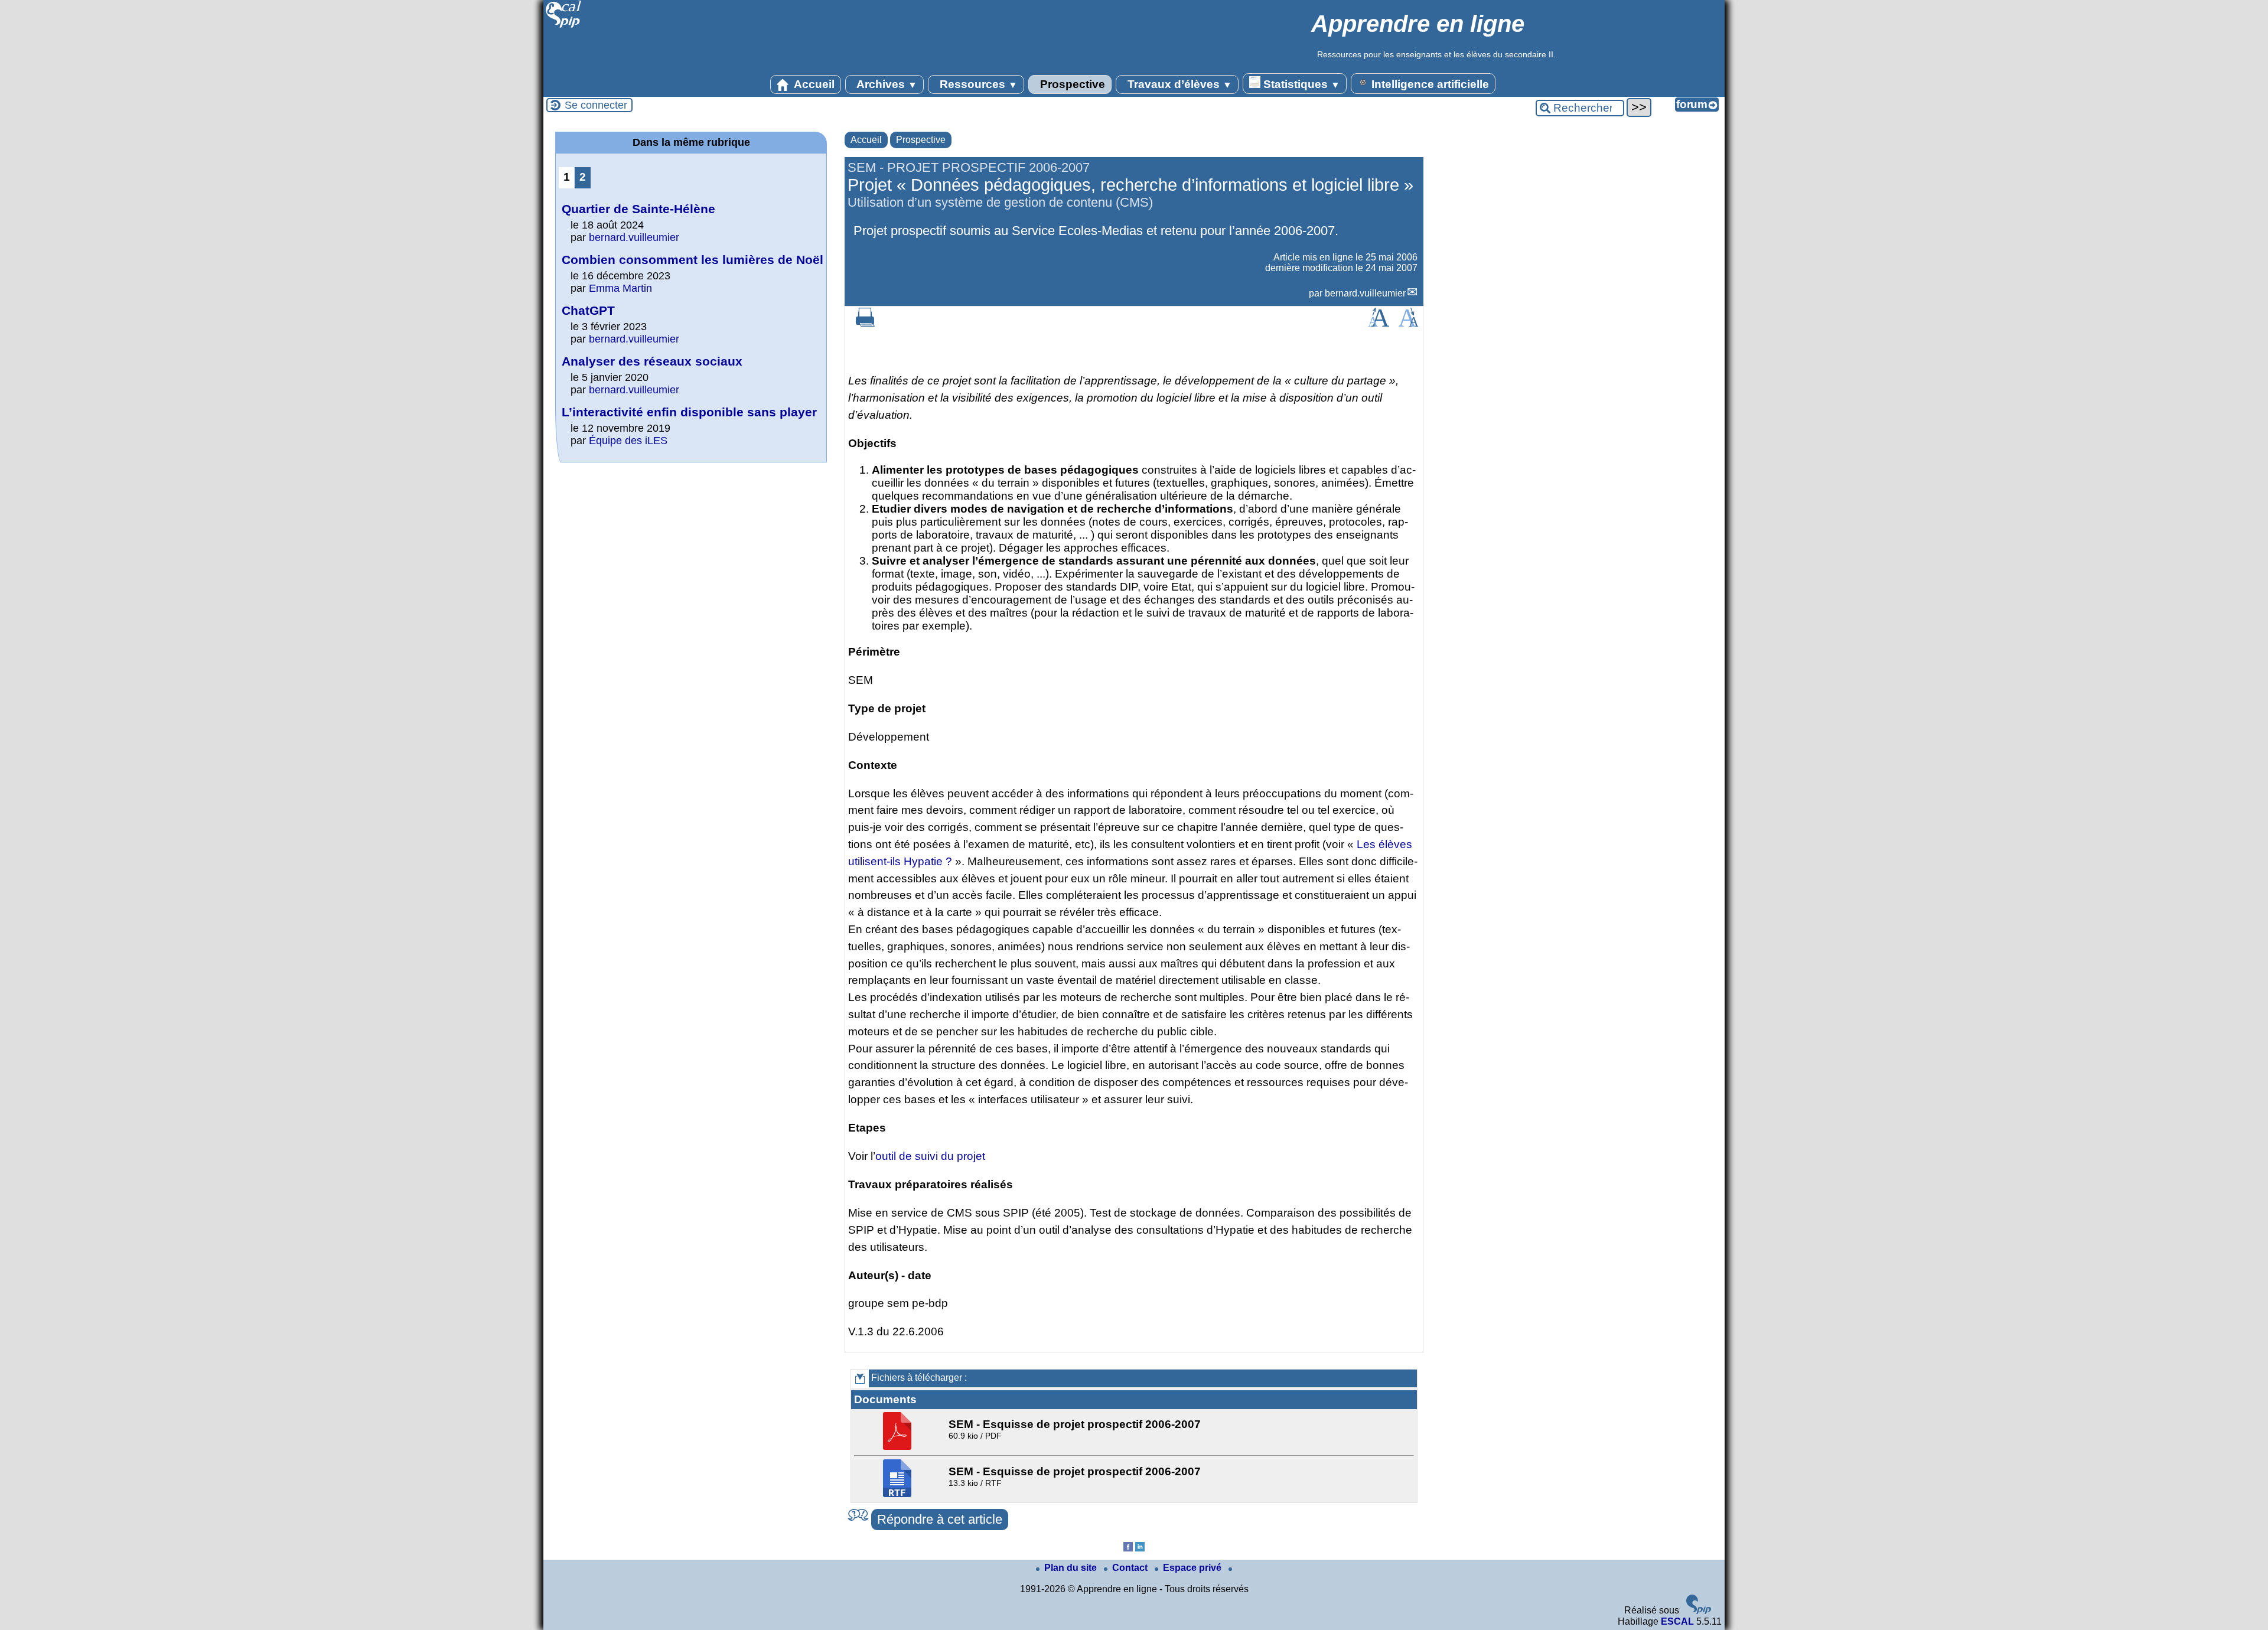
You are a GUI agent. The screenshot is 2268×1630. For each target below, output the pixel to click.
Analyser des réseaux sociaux (652, 361)
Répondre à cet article (940, 1519)
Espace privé (1193, 1568)
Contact (1131, 1568)
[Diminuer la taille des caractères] (1408, 323)
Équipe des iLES (628, 441)
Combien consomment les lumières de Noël (693, 260)
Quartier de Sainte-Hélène (638, 209)
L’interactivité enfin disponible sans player (689, 412)
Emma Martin (620, 288)
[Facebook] (1128, 1548)
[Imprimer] (865, 323)
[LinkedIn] (1140, 1548)
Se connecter (596, 105)
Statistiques (1300, 84)
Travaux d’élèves (1178, 84)
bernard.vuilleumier (1365, 293)
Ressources (977, 84)
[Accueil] (564, 26)
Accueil (813, 84)
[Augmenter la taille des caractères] (1379, 323)
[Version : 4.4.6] (1699, 1611)
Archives (886, 84)
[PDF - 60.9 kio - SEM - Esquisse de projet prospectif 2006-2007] (899, 1447)
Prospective (1071, 84)
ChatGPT (588, 310)
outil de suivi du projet (930, 1156)
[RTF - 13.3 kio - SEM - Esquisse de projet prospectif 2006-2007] (899, 1494)
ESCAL (1677, 1621)
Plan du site (1072, 1568)
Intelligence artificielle (1429, 84)
